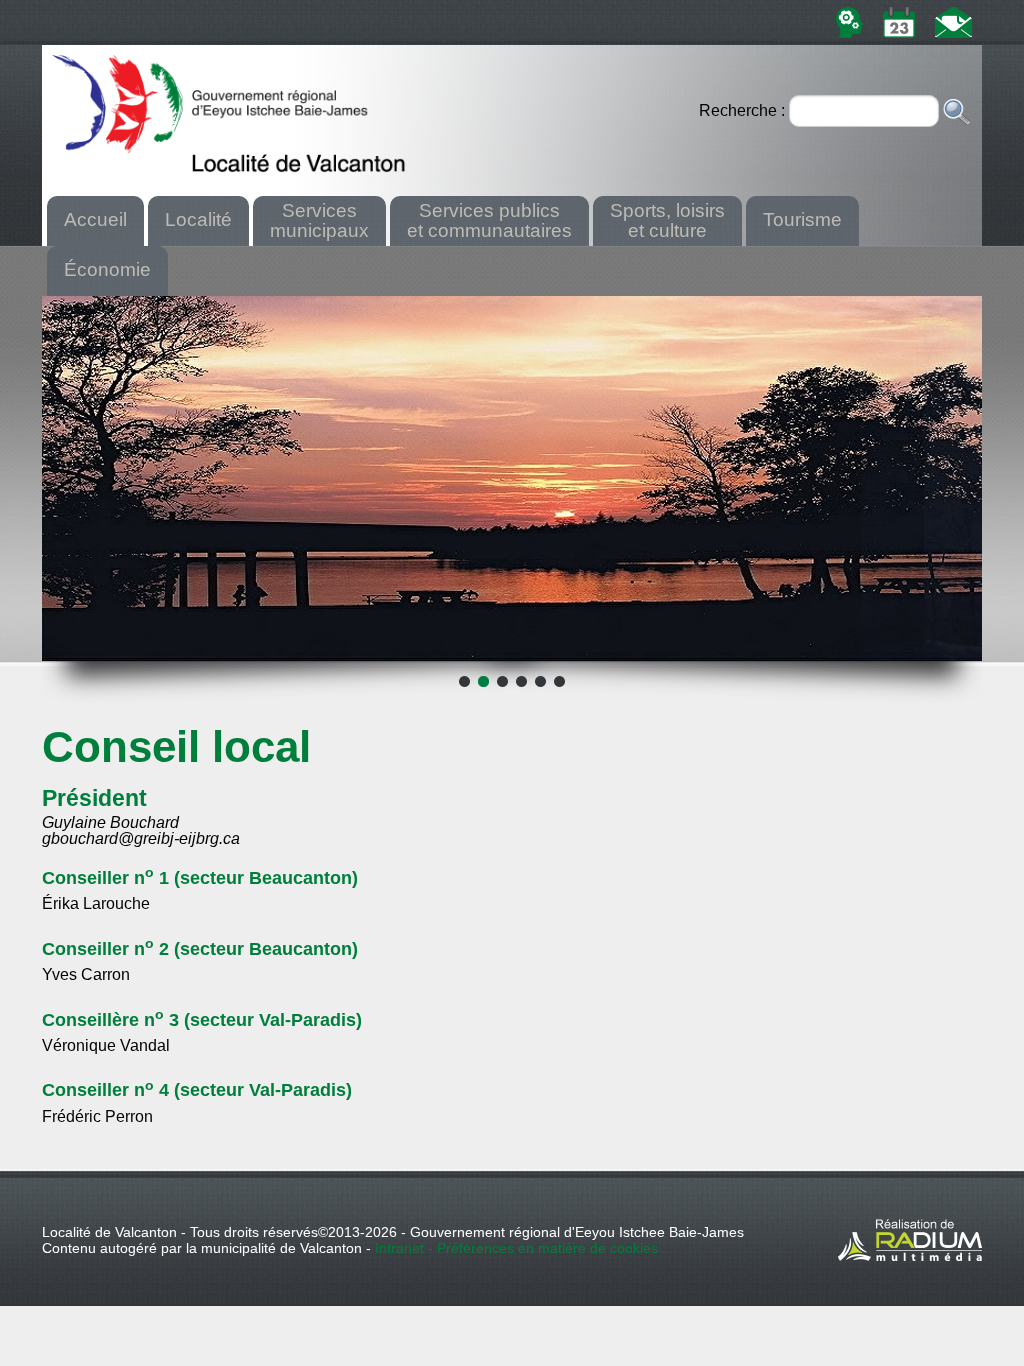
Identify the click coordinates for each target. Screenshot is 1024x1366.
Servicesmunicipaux (319, 220)
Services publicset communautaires (489, 220)
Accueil (95, 219)
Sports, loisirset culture (667, 220)
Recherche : (744, 110)
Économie (107, 269)
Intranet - (406, 1248)
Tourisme (802, 219)
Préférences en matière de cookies (547, 1248)
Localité (198, 219)
